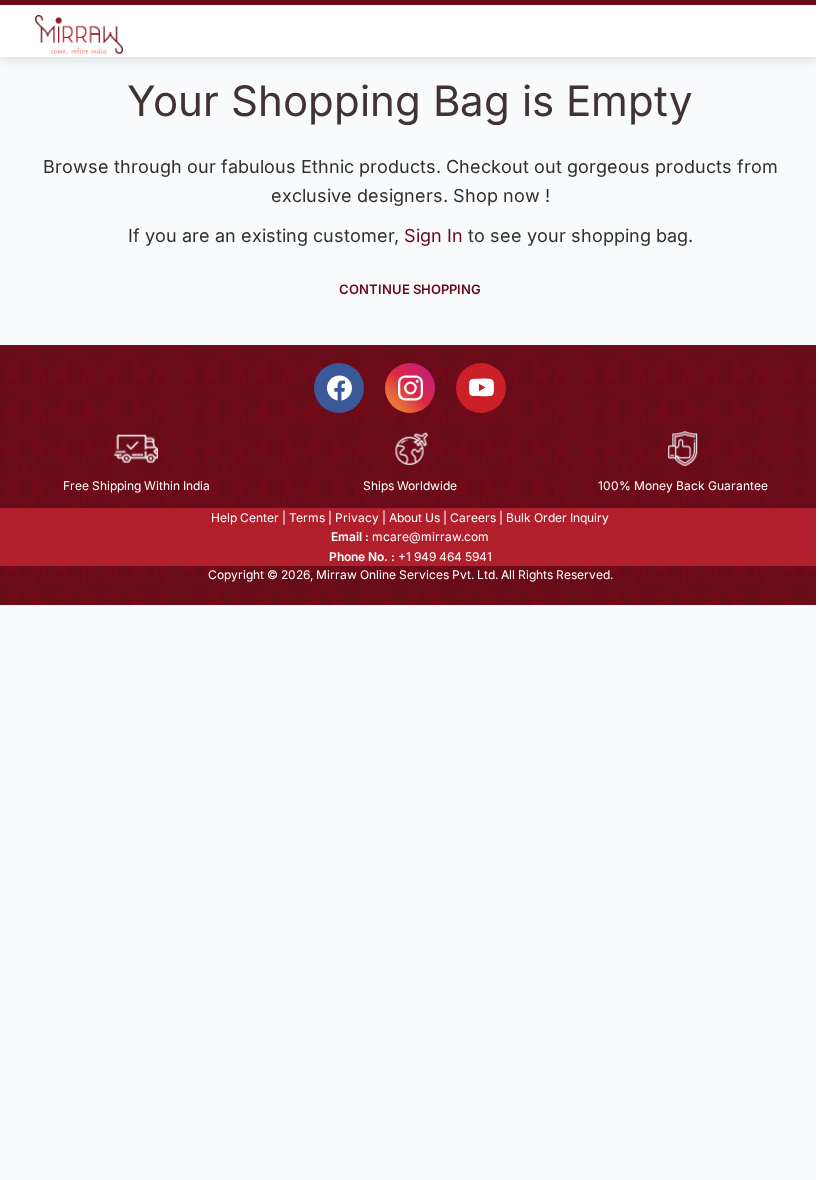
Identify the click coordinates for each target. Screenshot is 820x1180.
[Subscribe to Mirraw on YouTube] (481, 388)
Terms (307, 517)
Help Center (245, 517)
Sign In (436, 235)
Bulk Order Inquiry (557, 517)
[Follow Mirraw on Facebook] (339, 388)
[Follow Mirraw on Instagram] (410, 388)
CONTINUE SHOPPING (410, 289)
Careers (473, 517)
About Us (414, 517)
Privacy (357, 517)
